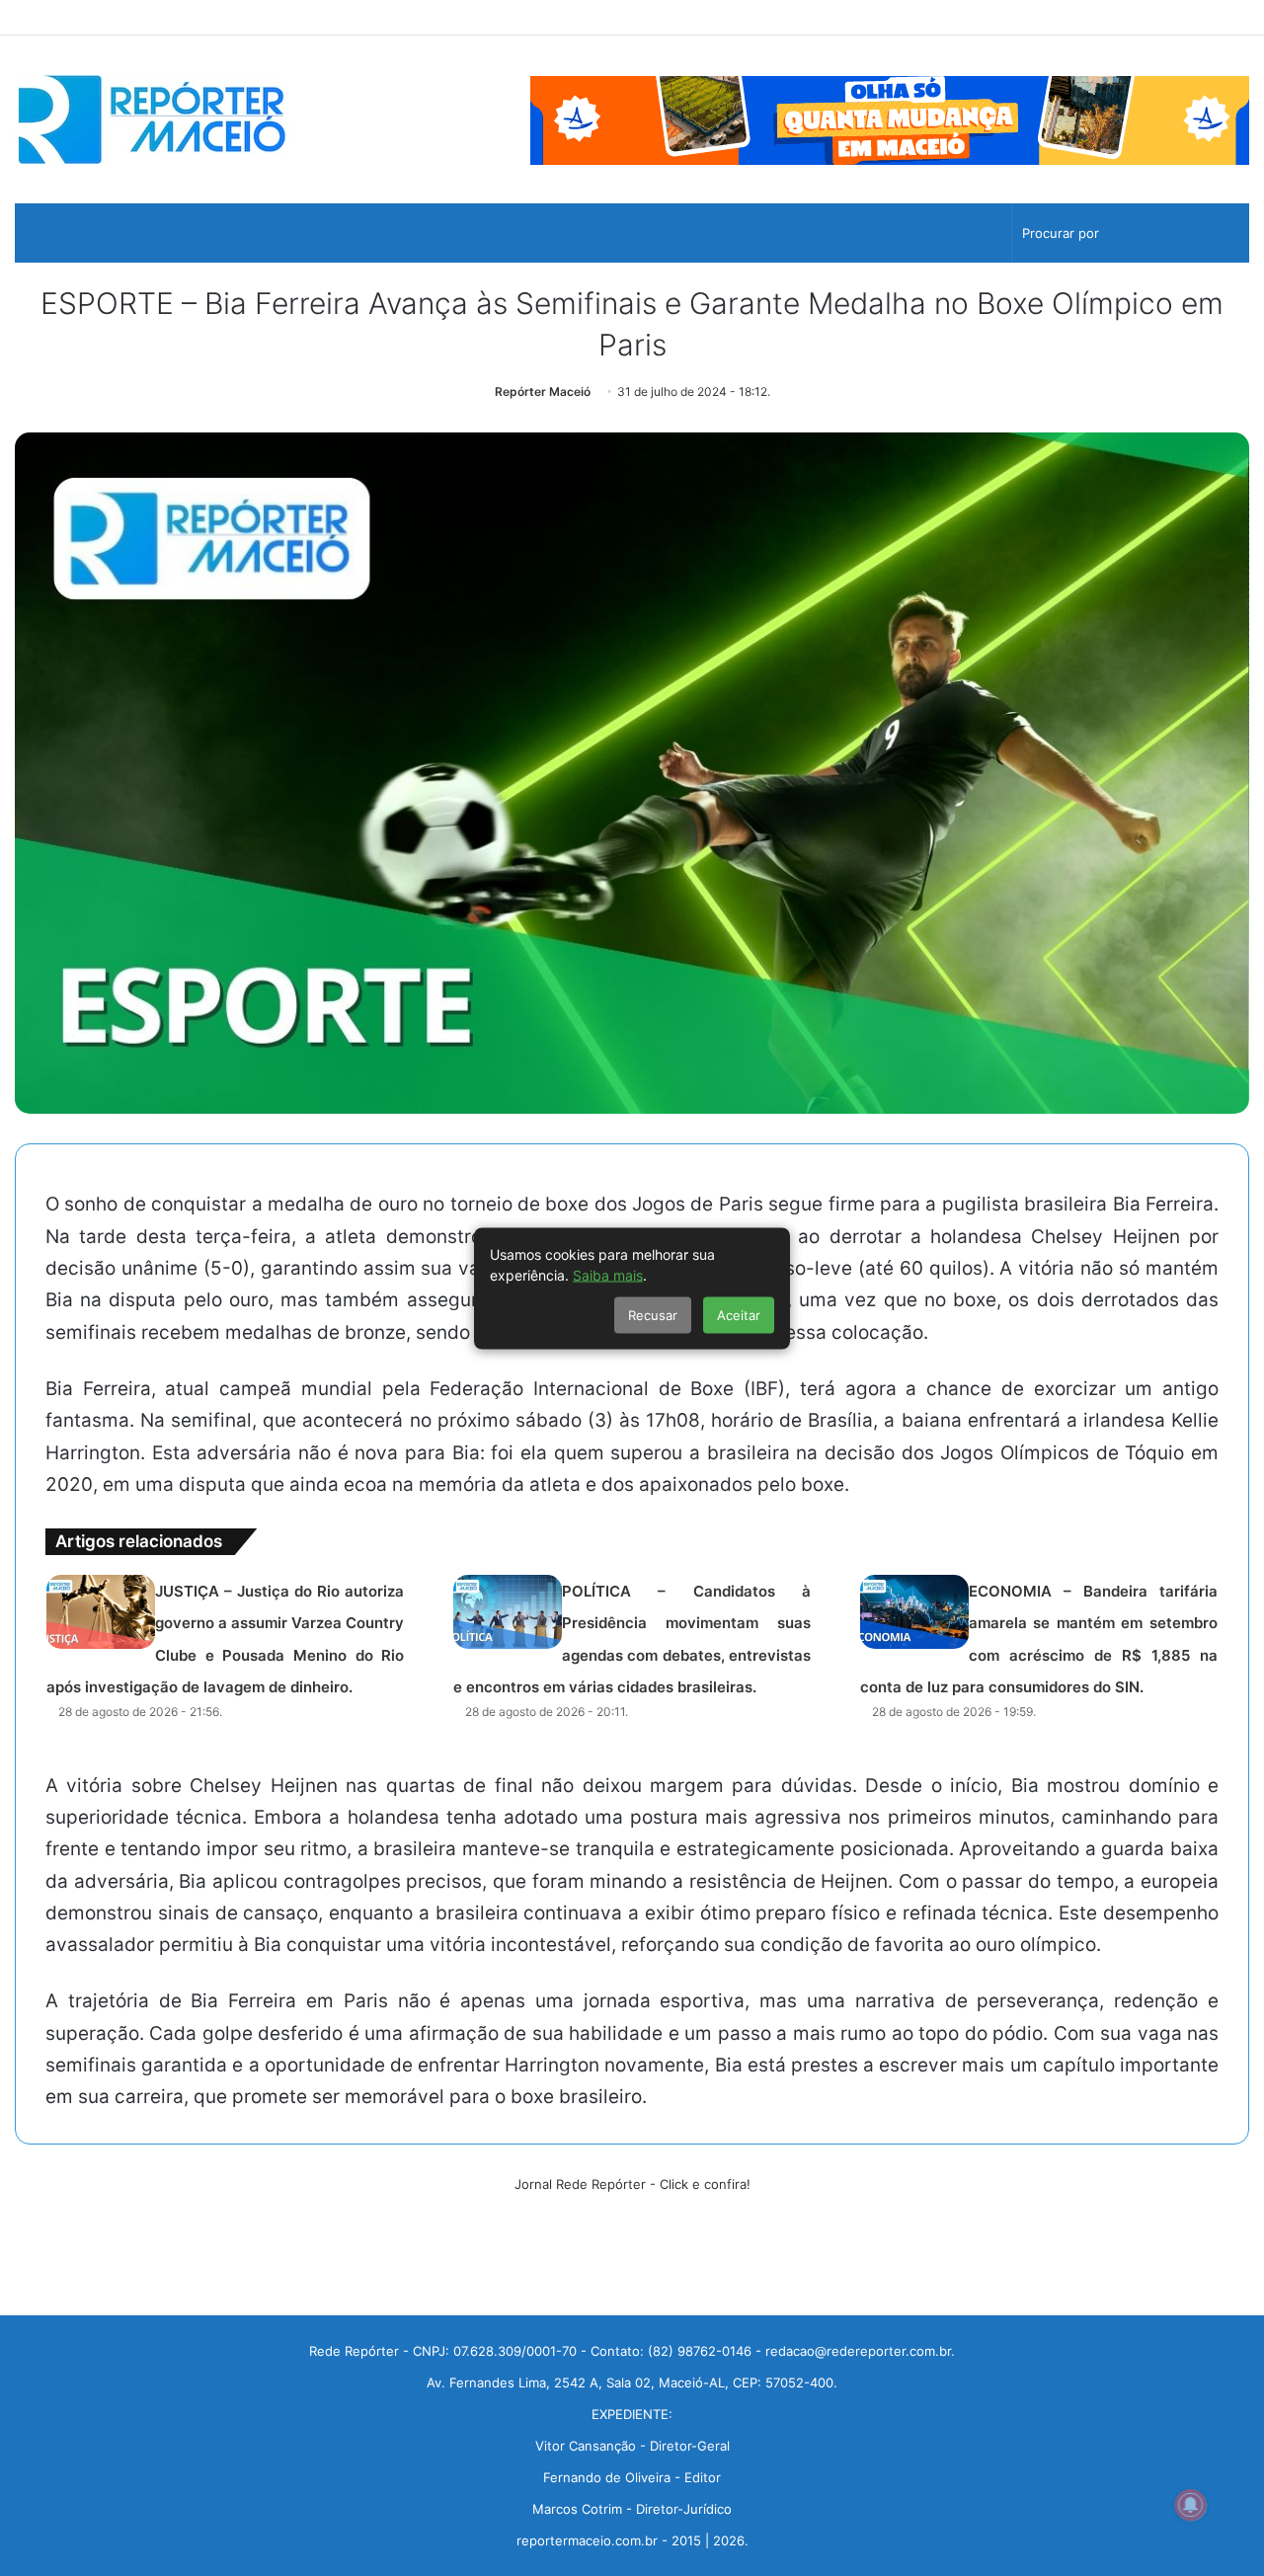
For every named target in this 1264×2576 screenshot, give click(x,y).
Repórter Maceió (543, 391)
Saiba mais (608, 1274)
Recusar (653, 1314)
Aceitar (739, 1314)
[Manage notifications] (1191, 2505)
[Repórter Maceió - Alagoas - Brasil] (153, 119)
